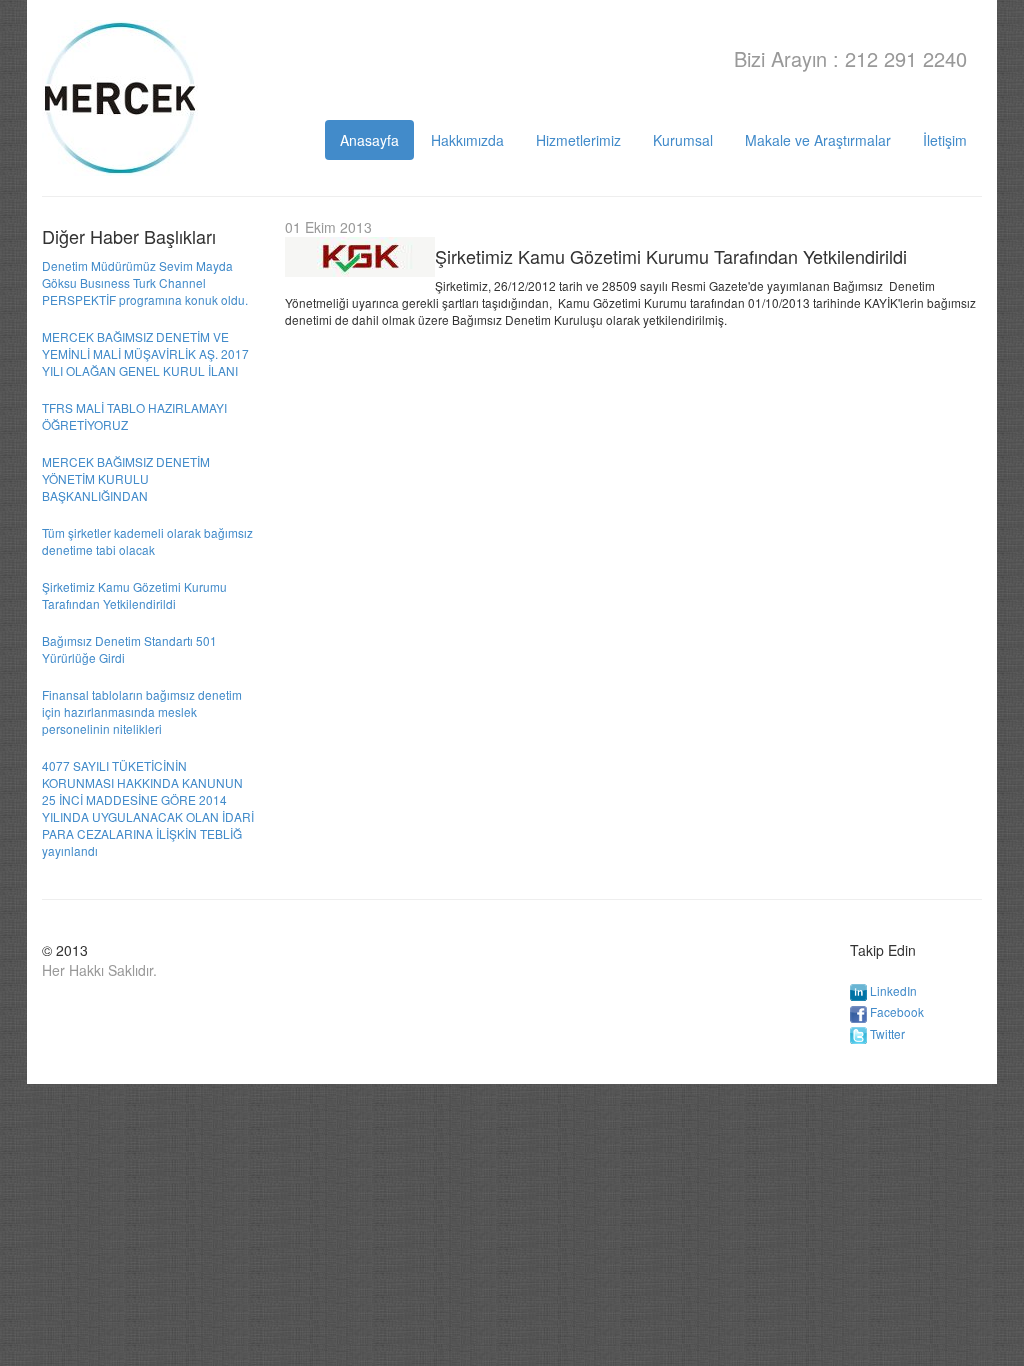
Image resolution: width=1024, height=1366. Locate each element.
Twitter (887, 1033)
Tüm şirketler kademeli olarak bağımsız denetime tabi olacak (147, 541)
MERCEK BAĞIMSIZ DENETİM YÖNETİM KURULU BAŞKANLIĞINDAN (126, 478)
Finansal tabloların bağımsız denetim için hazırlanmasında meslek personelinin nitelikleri (142, 711)
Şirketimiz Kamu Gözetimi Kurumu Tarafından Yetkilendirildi (134, 595)
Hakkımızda (467, 140)
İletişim (945, 140)
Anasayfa (369, 140)
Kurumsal (683, 140)
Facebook (897, 1011)
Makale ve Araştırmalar (818, 140)
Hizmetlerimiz (578, 140)
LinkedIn (893, 990)
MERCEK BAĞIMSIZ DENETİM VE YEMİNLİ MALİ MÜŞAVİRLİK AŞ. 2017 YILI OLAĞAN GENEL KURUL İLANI (145, 353)
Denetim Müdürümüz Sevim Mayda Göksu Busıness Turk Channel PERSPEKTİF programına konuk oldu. (145, 282)
